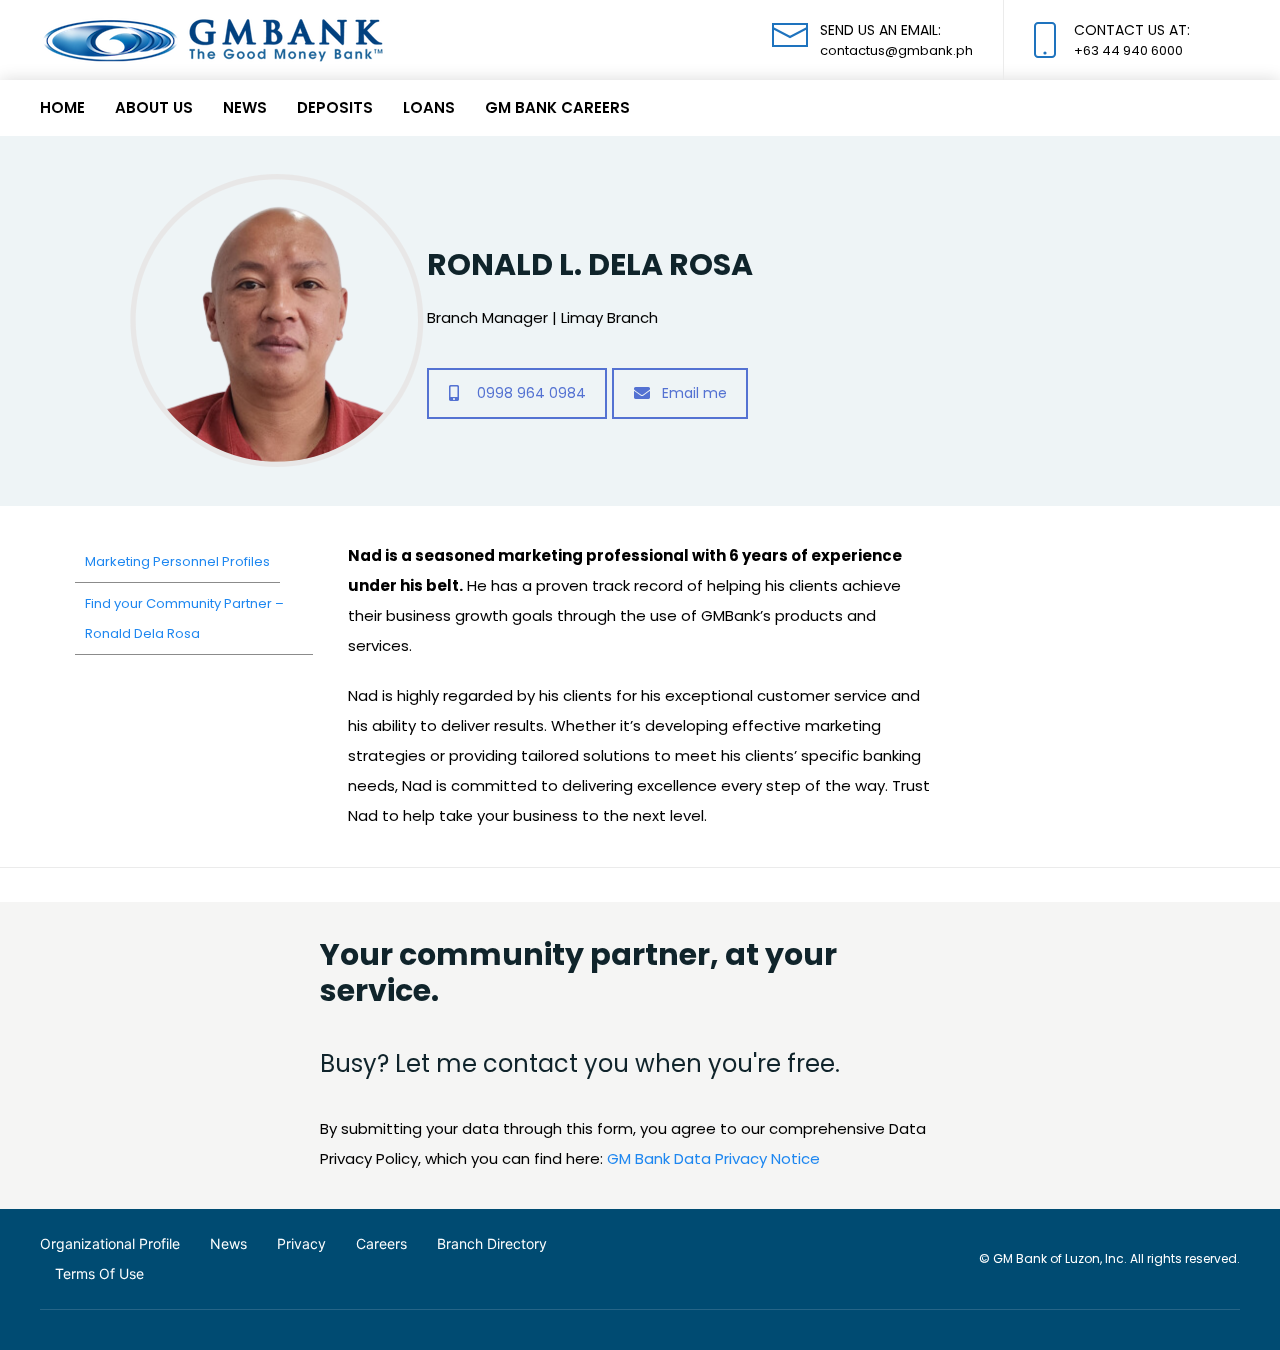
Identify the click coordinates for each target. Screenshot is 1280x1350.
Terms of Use (99, 1273)
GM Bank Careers (557, 107)
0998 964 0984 (531, 393)
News (245, 107)
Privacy (301, 1243)
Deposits (335, 107)
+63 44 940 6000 (1128, 50)
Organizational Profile (110, 1243)
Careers (381, 1243)
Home (62, 107)
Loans (429, 107)
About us (154, 107)
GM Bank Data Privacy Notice (713, 1158)
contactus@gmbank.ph (896, 50)
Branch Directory (492, 1243)
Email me (694, 393)
